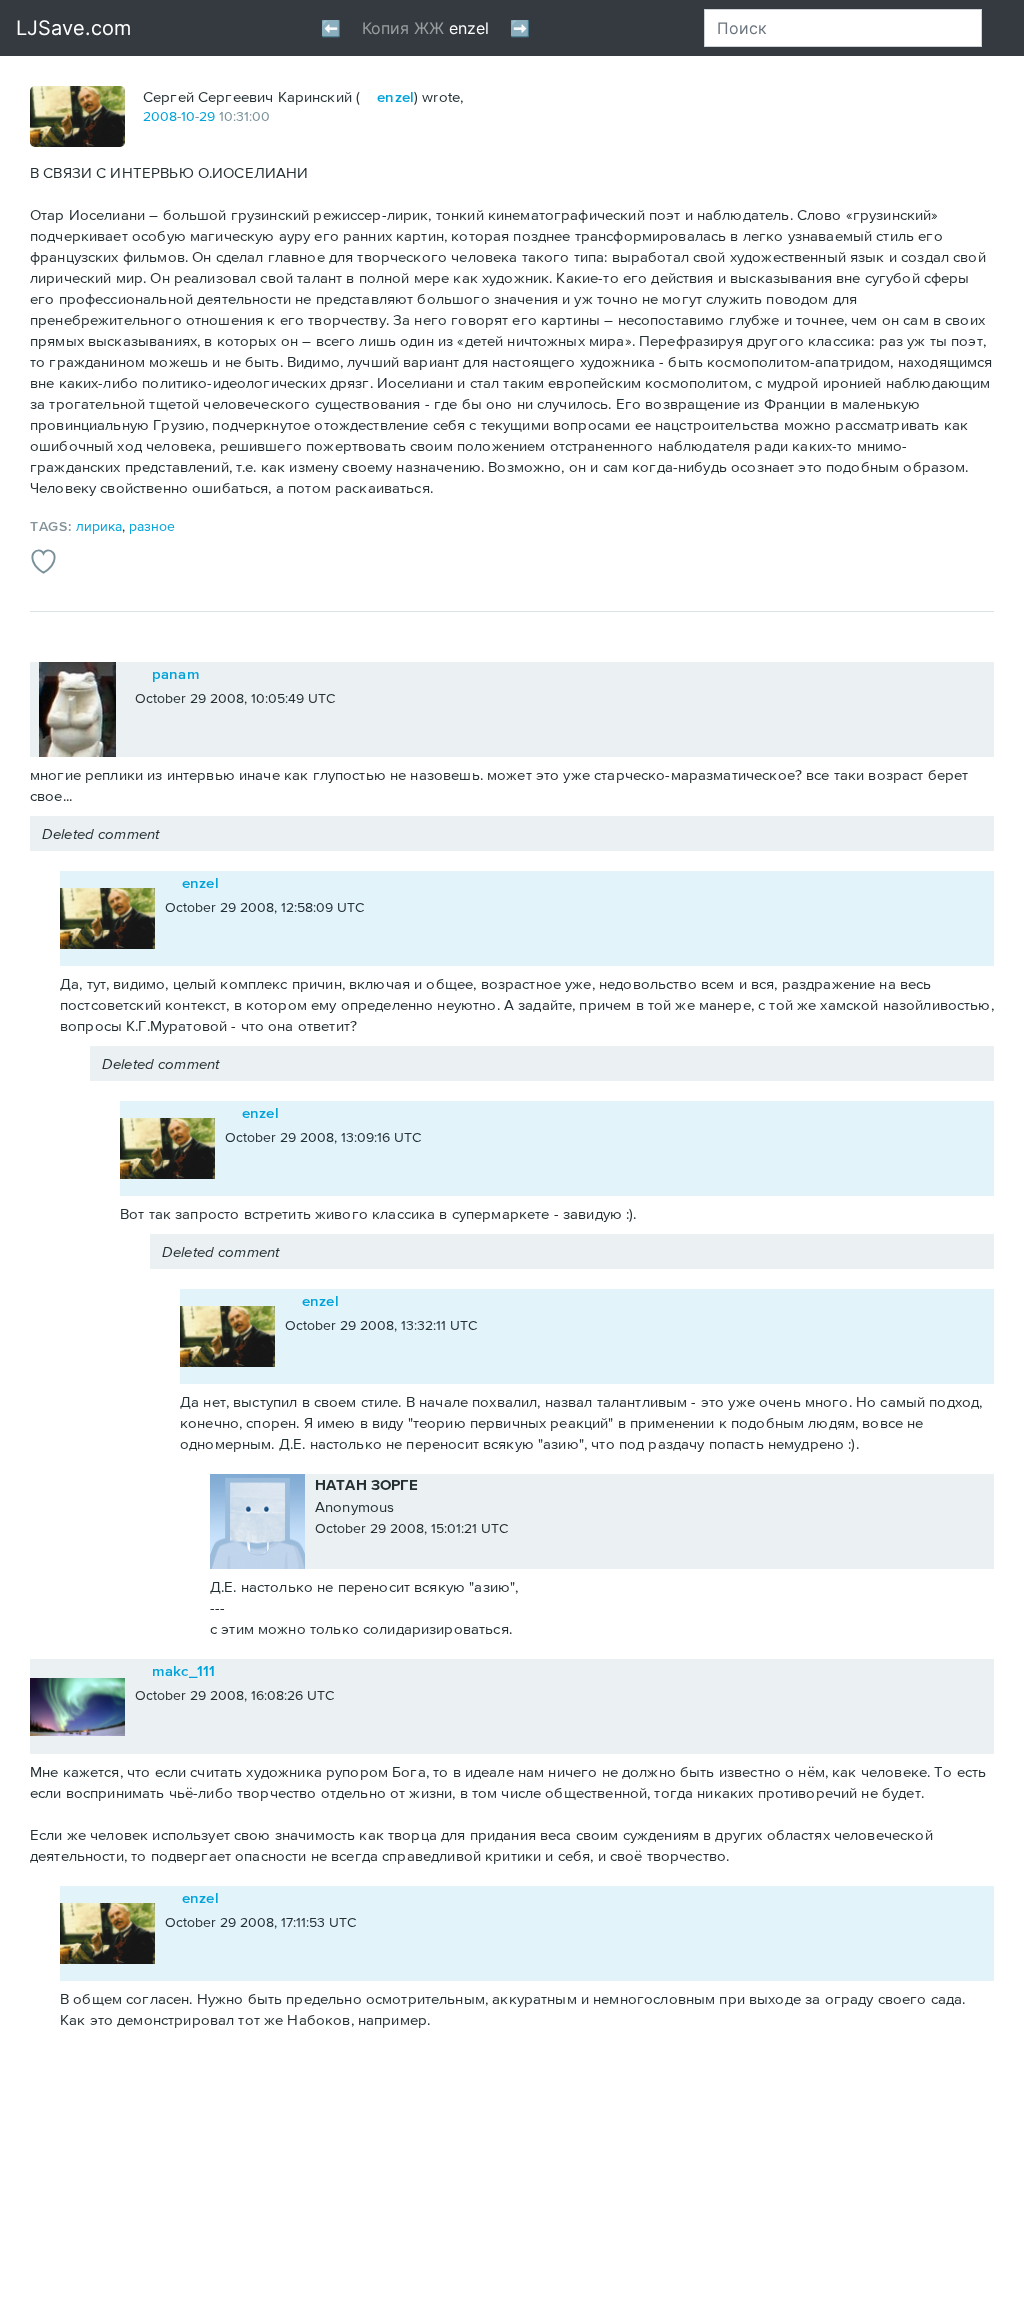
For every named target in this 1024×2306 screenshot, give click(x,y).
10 (188, 116)
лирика (99, 526)
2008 (160, 116)
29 (207, 116)
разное (152, 526)
